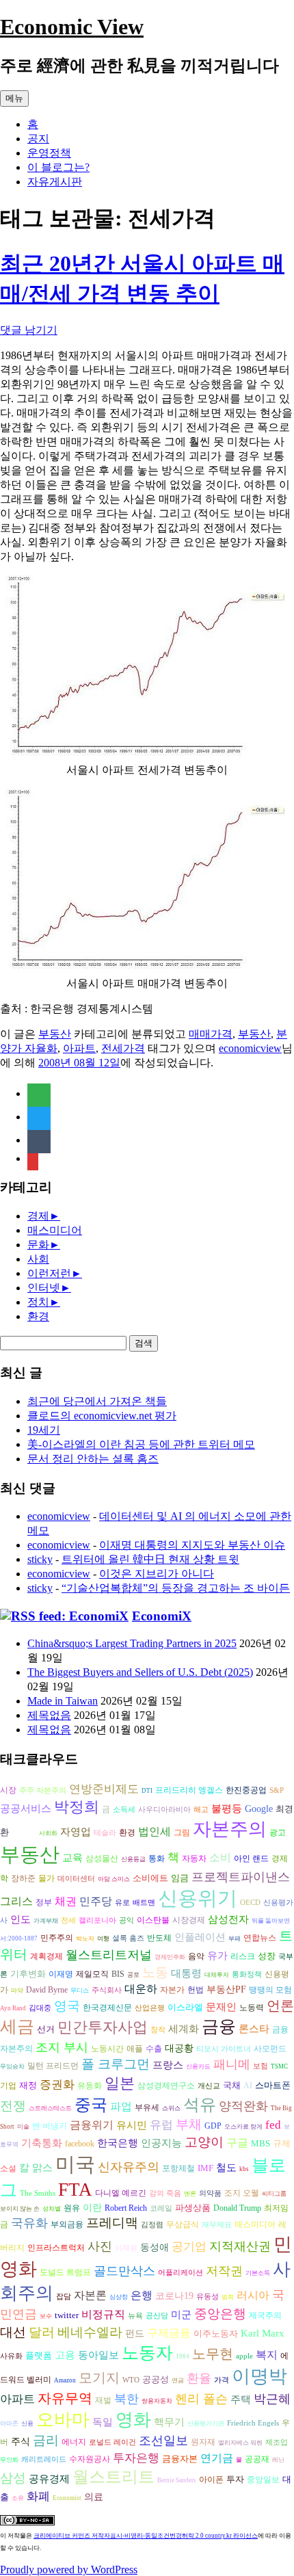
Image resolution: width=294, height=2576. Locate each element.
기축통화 (42, 2143)
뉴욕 (135, 2316)
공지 (38, 139)
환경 (38, 1316)
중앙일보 (263, 2480)
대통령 (186, 1973)
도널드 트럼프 (65, 2272)
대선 (13, 2332)
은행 (142, 2295)
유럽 (161, 2125)
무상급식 (183, 2225)
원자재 (203, 2442)
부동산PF (226, 1989)
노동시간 (107, 2049)
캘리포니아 (97, 1920)
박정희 (77, 1807)
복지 (267, 2355)
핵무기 (169, 2422)
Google (259, 1809)
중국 (91, 2104)
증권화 (57, 2085)
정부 (44, 1903)
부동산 (55, 1034)
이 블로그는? (58, 167)
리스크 (243, 1956)
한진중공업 (246, 1790)
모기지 (99, 2378)
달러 (42, 2332)
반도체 (159, 1938)
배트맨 (144, 1903)
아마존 (9, 2423)
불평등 (227, 1808)
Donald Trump (237, 2208)
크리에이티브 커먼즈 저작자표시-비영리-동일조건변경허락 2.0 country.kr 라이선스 (146, 2536)
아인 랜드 (251, 1859)
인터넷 (44, 1288)
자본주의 (230, 1829)
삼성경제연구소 (166, 2086)
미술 (23, 2127)
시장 (8, 1790)
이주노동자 (216, 2334)
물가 (46, 1879)
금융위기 (92, 2125)
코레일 (161, 2208)
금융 (219, 2026)
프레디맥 (112, 2223)
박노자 (85, 1938)
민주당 (96, 1901)
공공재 (257, 2459)
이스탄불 (153, 1920)
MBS (260, 2143)
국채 (232, 2085)
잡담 (64, 2297)
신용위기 (198, 1898)
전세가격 (123, 1048)
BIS (118, 1974)
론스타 (254, 2028)
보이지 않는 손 (20, 2209)
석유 (200, 2105)
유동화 (90, 2086)
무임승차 (12, 2066)
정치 (38, 1302)
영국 (67, 2006)
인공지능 (161, 2143)
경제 (38, 1216)
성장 (267, 1956)
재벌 (103, 2400)
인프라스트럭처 (56, 2248)
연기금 (217, 2458)
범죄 (228, 2297)
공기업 (189, 2247)
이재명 (61, 1974)
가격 (222, 2380)
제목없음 (49, 1715)
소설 (8, 2169)
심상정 (119, 2297)
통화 (157, 1859)
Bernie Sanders (177, 2480)
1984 (183, 2356)
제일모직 (92, 1974)
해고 (201, 1810)
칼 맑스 (36, 2168)
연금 (178, 2380)
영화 (133, 2420)
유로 (122, 1903)
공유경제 (49, 2479)
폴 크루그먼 (116, 2064)
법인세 (155, 1831)
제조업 (277, 2442)
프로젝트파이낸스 (241, 1877)
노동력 (252, 2008)
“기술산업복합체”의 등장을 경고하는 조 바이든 (176, 1588)
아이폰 (211, 2480)
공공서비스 (26, 1808)
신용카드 (198, 2066)
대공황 (179, 2048)
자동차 (194, 1858)
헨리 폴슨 (201, 2399)
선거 (46, 2029)
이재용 (126, 2248)
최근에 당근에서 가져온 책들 (97, 1401)
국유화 (29, 2223)
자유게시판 (55, 182)
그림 (182, 1832)
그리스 (16, 1901)
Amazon (65, 2380)
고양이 (204, 2142)
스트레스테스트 (50, 2108)
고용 (65, 2355)
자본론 (90, 2295)
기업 (8, 2086)
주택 (241, 2400)
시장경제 (189, 1920)
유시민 (132, 2125)
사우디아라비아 (164, 1810)
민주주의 (57, 1938)
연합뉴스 (260, 1938)
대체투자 (217, 1975)
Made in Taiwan (63, 1701)
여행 (103, 1938)
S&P (277, 1790)
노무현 (213, 2354)
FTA (75, 2190)
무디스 (80, 1990)
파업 (121, 2106)
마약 (17, 1990)
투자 (235, 2479)
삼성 (13, 2478)
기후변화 (28, 1974)
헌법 (196, 1990)
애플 (135, 2049)
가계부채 (46, 1921)
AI (248, 2086)
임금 (180, 1878)
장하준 (23, 1878)
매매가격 (211, 1034)
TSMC (279, 2066)
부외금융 (67, 2225)
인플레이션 (200, 1937)
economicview (250, 1048)
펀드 (135, 2334)
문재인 (221, 2007)
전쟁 (13, 2106)
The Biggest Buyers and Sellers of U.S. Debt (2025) (140, 1672)
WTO (131, 2380)
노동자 (147, 2353)
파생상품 (193, 2208)
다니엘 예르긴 (121, 2193)
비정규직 (103, 2314)
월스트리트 (113, 2477)
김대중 (40, 2008)
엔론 (190, 2194)
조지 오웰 (242, 2193)
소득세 (124, 1810)
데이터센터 (76, 1879)
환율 (199, 2378)
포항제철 (178, 2169)
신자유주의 (129, 2167)
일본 (120, 2083)
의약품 (210, 2193)
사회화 (48, 1833)
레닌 (278, 2460)
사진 (100, 2246)
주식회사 (107, 1990)
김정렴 (152, 2225)
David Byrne (47, 1990)
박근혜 (272, 2399)
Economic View (72, 27)
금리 (46, 2440)
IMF (205, 2168)
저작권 (224, 2271)
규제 (282, 2143)
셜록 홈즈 (128, 1938)
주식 (21, 2442)
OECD (250, 1903)
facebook (80, 2144)
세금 (17, 2026)
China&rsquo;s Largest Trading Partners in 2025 (132, 1643)
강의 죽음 (165, 2193)
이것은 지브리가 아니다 (157, 1574)
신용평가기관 (206, 2423)
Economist (67, 2498)
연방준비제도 (104, 1789)
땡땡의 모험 (270, 1990)
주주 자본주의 (43, 1790)
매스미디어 (55, 1230)
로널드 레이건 (112, 2442)
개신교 (209, 2086)
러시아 (253, 2295)
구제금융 (169, 2333)
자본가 (172, 1990)
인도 (21, 1919)
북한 (126, 2399)
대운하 (141, 1989)
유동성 (208, 2297)
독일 (103, 2422)
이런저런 (49, 1273)
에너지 (74, 2442)
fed (273, 2125)
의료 (94, 2497)
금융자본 (180, 2459)
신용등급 (133, 1859)
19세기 (44, 1430)
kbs (244, 2169)
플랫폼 (39, 2355)
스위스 (171, 2108)
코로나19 (174, 2296)
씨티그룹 (274, 2194)
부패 (235, 1938)
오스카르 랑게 (243, 2127)
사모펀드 (270, 2049)
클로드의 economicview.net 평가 (102, 1416)
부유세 (147, 2108)
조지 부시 (62, 2047)
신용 (27, 2423)
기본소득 (258, 2273)
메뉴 (14, 98)
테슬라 (105, 1833)
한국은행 (118, 2143)
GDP (213, 2126)
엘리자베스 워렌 (240, 2443)
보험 (260, 2066)
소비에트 (150, 1878)
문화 (38, 1245)
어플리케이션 (181, 2273)
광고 (278, 1832)
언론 (280, 2006)
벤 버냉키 (50, 2126)
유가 (217, 1955)
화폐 (38, 2496)
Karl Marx (263, 2333)
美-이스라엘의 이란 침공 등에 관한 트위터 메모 (141, 1444)
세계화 (184, 2029)
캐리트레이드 (44, 2459)
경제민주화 (170, 1957)
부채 (189, 2124)
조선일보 (163, 2441)
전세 (68, 1920)
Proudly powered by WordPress (69, 2570)
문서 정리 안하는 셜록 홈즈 (93, 1459)
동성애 (155, 2247)
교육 (72, 1857)
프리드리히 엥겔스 (189, 1790)
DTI (147, 1791)
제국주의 (265, 2316)
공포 (133, 1975)
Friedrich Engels (253, 2423)
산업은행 (150, 2008)
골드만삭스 (124, 2271)
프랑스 (168, 2065)
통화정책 (247, 1974)
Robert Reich (126, 2208)
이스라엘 (185, 2007)
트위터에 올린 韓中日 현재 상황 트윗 (150, 1559)
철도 (226, 2168)
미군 (181, 2315)
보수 (46, 2316)
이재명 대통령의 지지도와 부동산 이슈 (192, 1545)
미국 (75, 2164)
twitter (67, 2315)
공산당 (157, 2316)
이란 (92, 2208)
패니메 (232, 2064)
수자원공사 (90, 2459)
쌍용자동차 (157, 2401)
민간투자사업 (103, 2027)
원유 (72, 2208)
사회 (38, 1259)
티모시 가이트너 (224, 2049)
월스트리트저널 (109, 1955)
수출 (154, 2049)
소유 (18, 2498)
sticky (40, 1559)
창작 (158, 2030)
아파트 (79, 1048)
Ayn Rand (13, 2008)
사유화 (11, 2356)
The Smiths (38, 2193)
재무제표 (217, 2225)
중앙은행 (220, 2314)
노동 (155, 1972)
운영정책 (49, 153)
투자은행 (136, 2458)
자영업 (76, 1832)
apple (244, 2356)
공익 (126, 1920)
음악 (196, 1956)
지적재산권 (240, 2246)
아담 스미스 (114, 1879)
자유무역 (65, 2398)
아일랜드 (24, 1833)
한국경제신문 (107, 2008)
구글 (237, 2143)
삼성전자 (228, 1919)
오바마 (63, 2420)
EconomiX (162, 1616)
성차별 (52, 2209)
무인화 (9, 2460)
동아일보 (98, 2355)
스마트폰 (273, 2085)
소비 (220, 1857)
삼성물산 (102, 1858)
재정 (28, 2085)
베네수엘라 (90, 2332)
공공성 (156, 2379)
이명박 (259, 2376)
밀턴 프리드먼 (53, 2066)
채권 (66, 1901)
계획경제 (46, 1957)
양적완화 (243, 2106)
